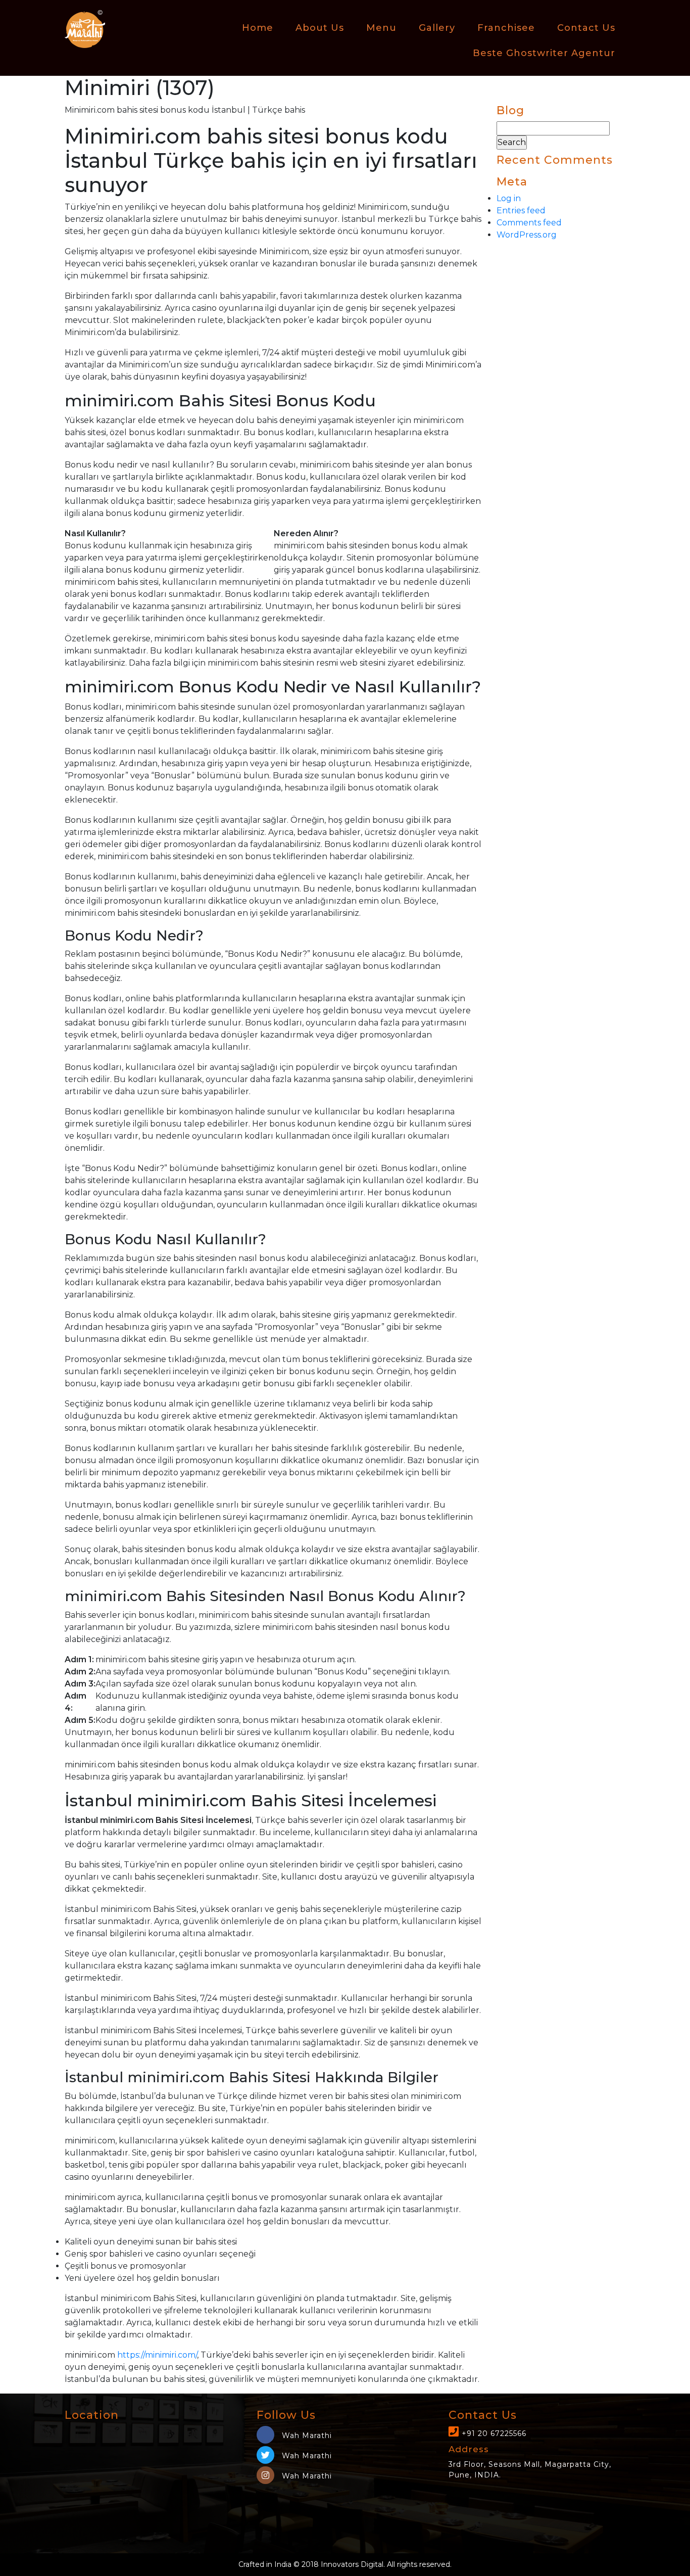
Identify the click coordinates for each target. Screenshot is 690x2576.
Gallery (437, 28)
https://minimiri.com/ (157, 2355)
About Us (320, 28)
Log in (509, 198)
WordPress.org (527, 235)
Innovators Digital (352, 2564)
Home (258, 28)
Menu (381, 28)
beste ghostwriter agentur (544, 53)
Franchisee (506, 28)
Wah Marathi (306, 2436)
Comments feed (529, 223)
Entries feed (521, 210)
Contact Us (586, 28)
